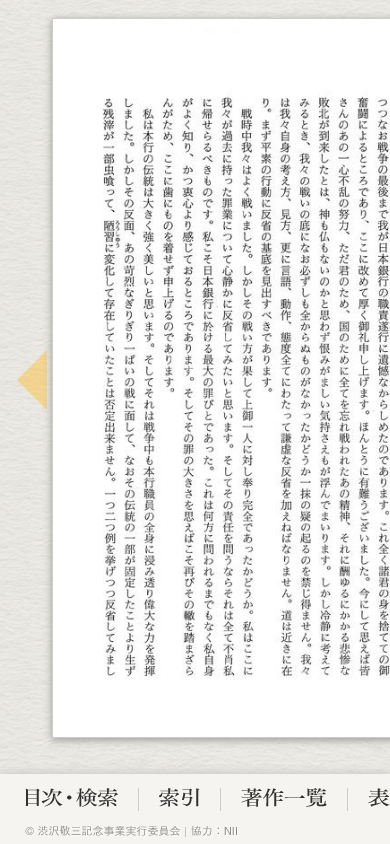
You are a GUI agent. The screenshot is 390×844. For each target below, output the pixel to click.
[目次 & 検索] (71, 801)
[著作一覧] (284, 801)
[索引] (179, 801)
